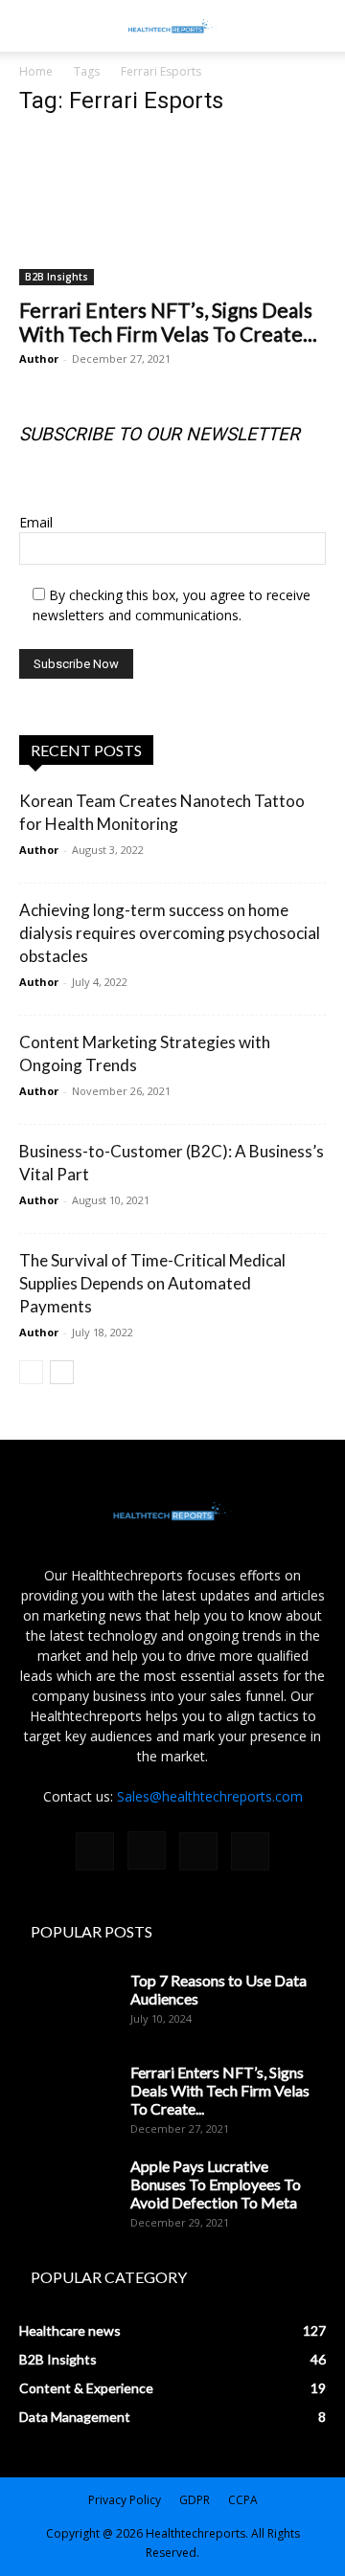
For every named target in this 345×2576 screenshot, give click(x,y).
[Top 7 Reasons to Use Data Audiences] (67, 2005)
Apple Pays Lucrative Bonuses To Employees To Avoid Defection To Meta (216, 2184)
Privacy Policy (125, 2500)
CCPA (243, 2500)
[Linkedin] (198, 1851)
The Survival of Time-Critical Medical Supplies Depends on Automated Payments (152, 1283)
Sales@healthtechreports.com (210, 1796)
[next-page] (62, 1372)
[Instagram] (147, 1850)
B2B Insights (57, 277)
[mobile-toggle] (33, 26)
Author (39, 358)
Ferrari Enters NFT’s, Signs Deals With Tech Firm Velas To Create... (168, 322)
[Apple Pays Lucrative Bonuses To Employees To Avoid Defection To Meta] (67, 2190)
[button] (318, 26)
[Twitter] (250, 1851)
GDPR (195, 2500)
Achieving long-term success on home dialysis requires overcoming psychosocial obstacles (170, 933)
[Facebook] (95, 1851)
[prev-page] (31, 1372)
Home (36, 71)
